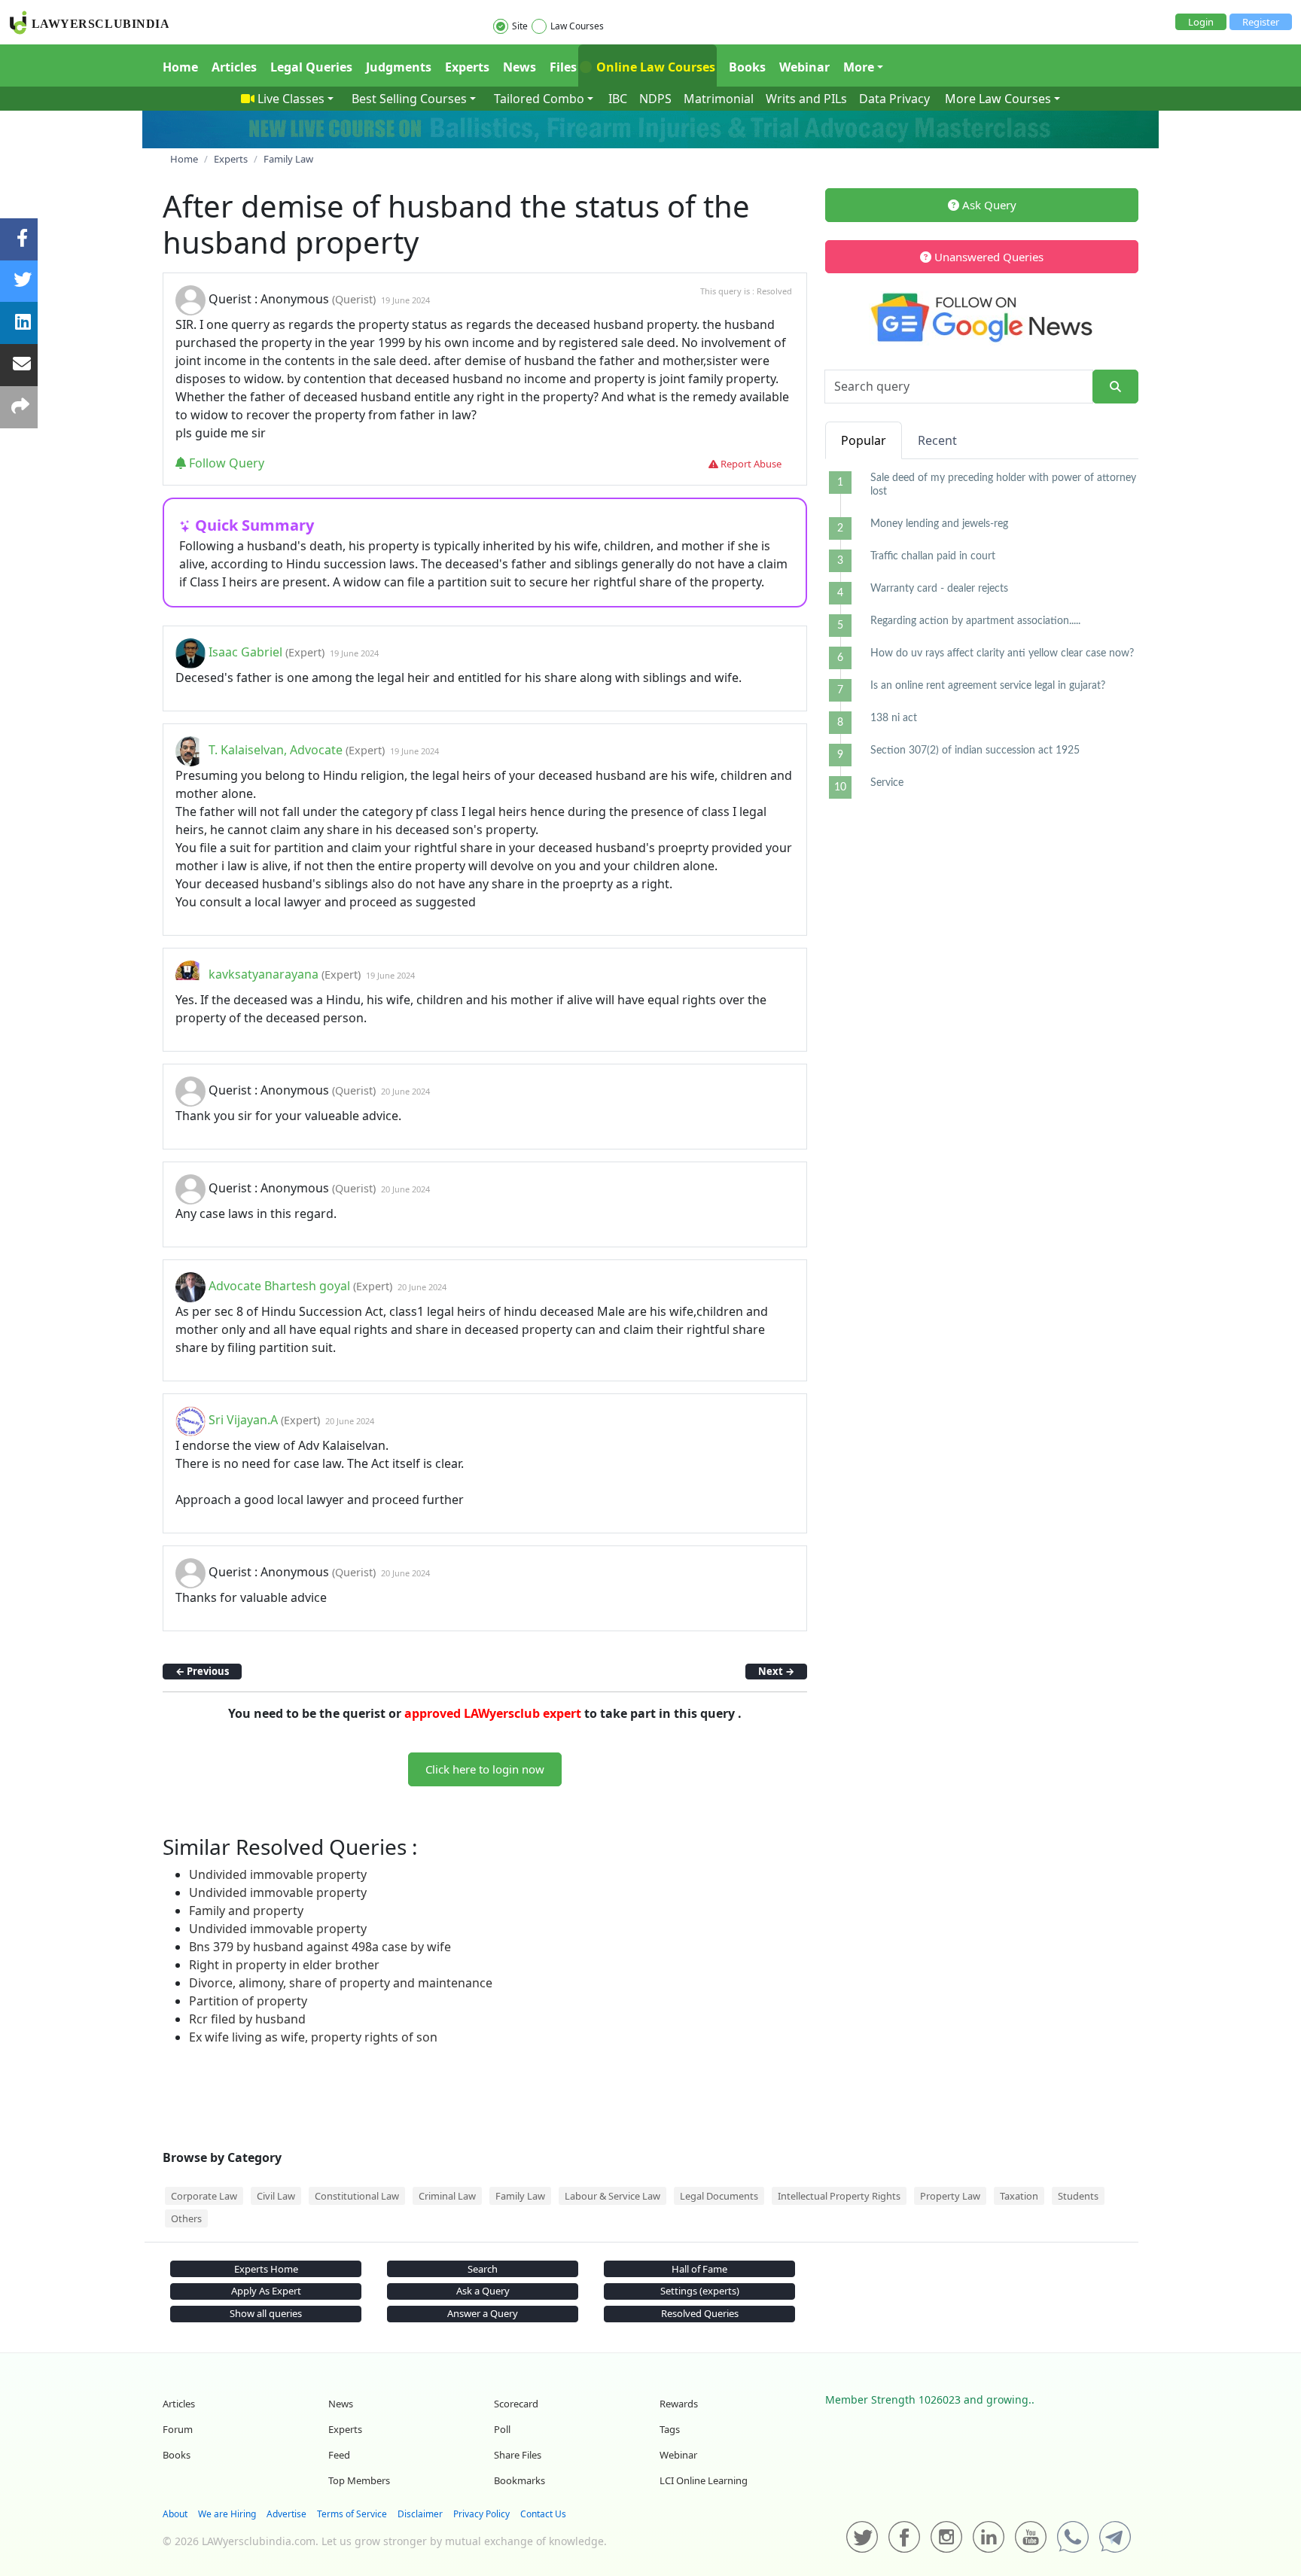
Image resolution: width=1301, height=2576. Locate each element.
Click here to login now (485, 1769)
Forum (178, 2429)
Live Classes (291, 99)
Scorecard (516, 2404)
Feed (339, 2455)
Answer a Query (483, 2313)
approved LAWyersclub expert (493, 1713)
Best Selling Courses (409, 99)
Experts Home (266, 2269)
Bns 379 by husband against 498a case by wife (320, 1947)
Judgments (399, 67)
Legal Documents (719, 2196)
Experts (467, 67)
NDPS (655, 99)
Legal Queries (311, 67)
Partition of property (248, 2001)
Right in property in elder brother (284, 1965)
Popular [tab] (864, 440)
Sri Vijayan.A (243, 1420)
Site (520, 26)
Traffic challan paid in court (933, 556)
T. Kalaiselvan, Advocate (276, 750)
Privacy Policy (481, 2514)
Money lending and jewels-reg (939, 524)
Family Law (520, 2196)
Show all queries (266, 2313)
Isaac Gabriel (245, 652)
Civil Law (276, 2196)
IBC (618, 99)
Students (1078, 2196)
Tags (670, 2429)
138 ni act (894, 718)
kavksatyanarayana (264, 974)
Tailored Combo (539, 99)
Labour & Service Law (612, 2196)
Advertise (286, 2514)
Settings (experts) (700, 2291)
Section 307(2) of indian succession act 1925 (975, 751)
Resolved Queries (700, 2313)
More (859, 67)
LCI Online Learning (704, 2480)
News (519, 67)
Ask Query (988, 205)
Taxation (1019, 2196)
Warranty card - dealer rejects (939, 589)
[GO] (1115, 387)
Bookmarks (519, 2480)
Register (1261, 22)
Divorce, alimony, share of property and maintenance (341, 1983)
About (175, 2514)
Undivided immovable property (278, 1874)
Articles (234, 67)
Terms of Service (352, 2514)
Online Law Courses (654, 67)
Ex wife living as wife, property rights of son (313, 2037)
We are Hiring (227, 2514)
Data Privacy (894, 99)
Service (887, 783)
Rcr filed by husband (247, 2019)
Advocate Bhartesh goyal (279, 1286)
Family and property (246, 1911)
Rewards (679, 2404)
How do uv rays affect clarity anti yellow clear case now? (1002, 653)
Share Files (518, 2455)
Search (483, 2269)
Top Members (359, 2480)
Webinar (804, 67)
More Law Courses (998, 99)
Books (747, 67)
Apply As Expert (266, 2291)
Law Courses (577, 26)
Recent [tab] (937, 440)
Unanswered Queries (987, 257)
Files (563, 67)
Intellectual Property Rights (839, 2196)
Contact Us (543, 2514)
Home (180, 67)
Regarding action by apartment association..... (975, 621)
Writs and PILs (806, 99)
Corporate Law (204, 2196)
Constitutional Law (357, 2196)
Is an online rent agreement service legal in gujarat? (988, 686)
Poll (502, 2429)
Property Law (950, 2196)
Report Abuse (750, 464)
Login (1201, 22)
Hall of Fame (699, 2269)
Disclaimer (420, 2514)
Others (186, 2218)
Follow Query (225, 463)
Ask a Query (483, 2291)
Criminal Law (447, 2196)
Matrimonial (719, 99)
